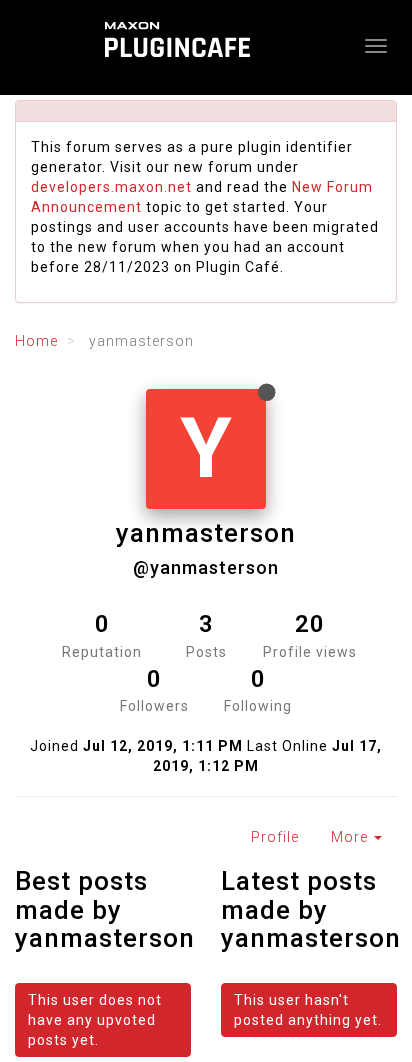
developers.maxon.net (111, 187)
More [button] (351, 837)
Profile (275, 837)
